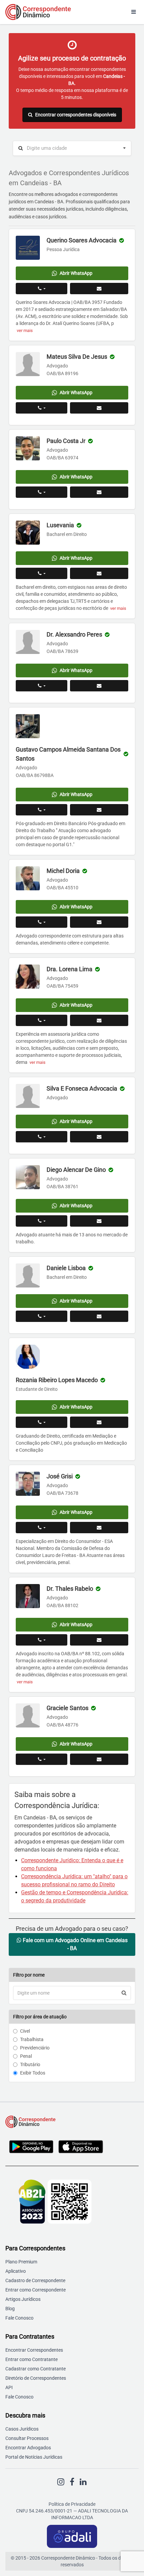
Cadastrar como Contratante (35, 2369)
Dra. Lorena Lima (69, 969)
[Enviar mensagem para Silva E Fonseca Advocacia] (99, 1137)
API (9, 2387)
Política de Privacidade (72, 2504)
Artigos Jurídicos (23, 2299)
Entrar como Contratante (31, 2359)
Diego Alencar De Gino (76, 1170)
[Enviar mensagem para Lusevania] (99, 573)
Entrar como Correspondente (35, 2290)
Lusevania (60, 525)
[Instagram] (61, 2482)
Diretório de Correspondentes (36, 2378)
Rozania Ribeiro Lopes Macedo (57, 1380)
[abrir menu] (134, 12)
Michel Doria (63, 871)
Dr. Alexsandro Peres (74, 634)
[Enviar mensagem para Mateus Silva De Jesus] (99, 408)
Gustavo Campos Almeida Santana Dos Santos (68, 754)
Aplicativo (16, 2271)
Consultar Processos (27, 2438)
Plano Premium (21, 2262)
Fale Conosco (19, 2318)
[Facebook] (72, 2482)
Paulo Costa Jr (66, 441)
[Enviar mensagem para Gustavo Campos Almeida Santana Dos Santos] (99, 810)
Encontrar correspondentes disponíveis (76, 115)
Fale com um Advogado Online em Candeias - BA (75, 1944)
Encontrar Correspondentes (34, 2350)
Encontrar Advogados (28, 2448)
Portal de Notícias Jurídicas (34, 2457)
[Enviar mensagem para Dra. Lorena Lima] (99, 1020)
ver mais (25, 330)
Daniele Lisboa (66, 1268)
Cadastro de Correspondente (35, 2280)
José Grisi (60, 1476)
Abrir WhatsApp (76, 273)
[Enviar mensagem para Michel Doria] (99, 922)
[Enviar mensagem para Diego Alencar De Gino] (99, 1221)
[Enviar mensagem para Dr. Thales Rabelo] (99, 1640)
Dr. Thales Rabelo (70, 1589)
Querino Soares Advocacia (82, 240)
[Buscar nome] (124, 1993)
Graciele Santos (67, 1708)
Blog (10, 2309)
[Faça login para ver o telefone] (42, 289)
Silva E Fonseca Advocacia (82, 1088)
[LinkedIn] (83, 2482)
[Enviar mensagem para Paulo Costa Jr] (99, 492)
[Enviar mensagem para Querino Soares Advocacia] (99, 289)
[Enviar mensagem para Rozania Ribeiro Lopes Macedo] (99, 1422)
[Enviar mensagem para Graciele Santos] (99, 1759)
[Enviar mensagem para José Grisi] (99, 1528)
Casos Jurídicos (22, 2429)
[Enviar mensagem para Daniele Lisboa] (99, 1316)
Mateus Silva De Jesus (77, 357)
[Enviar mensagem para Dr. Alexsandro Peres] (99, 686)
